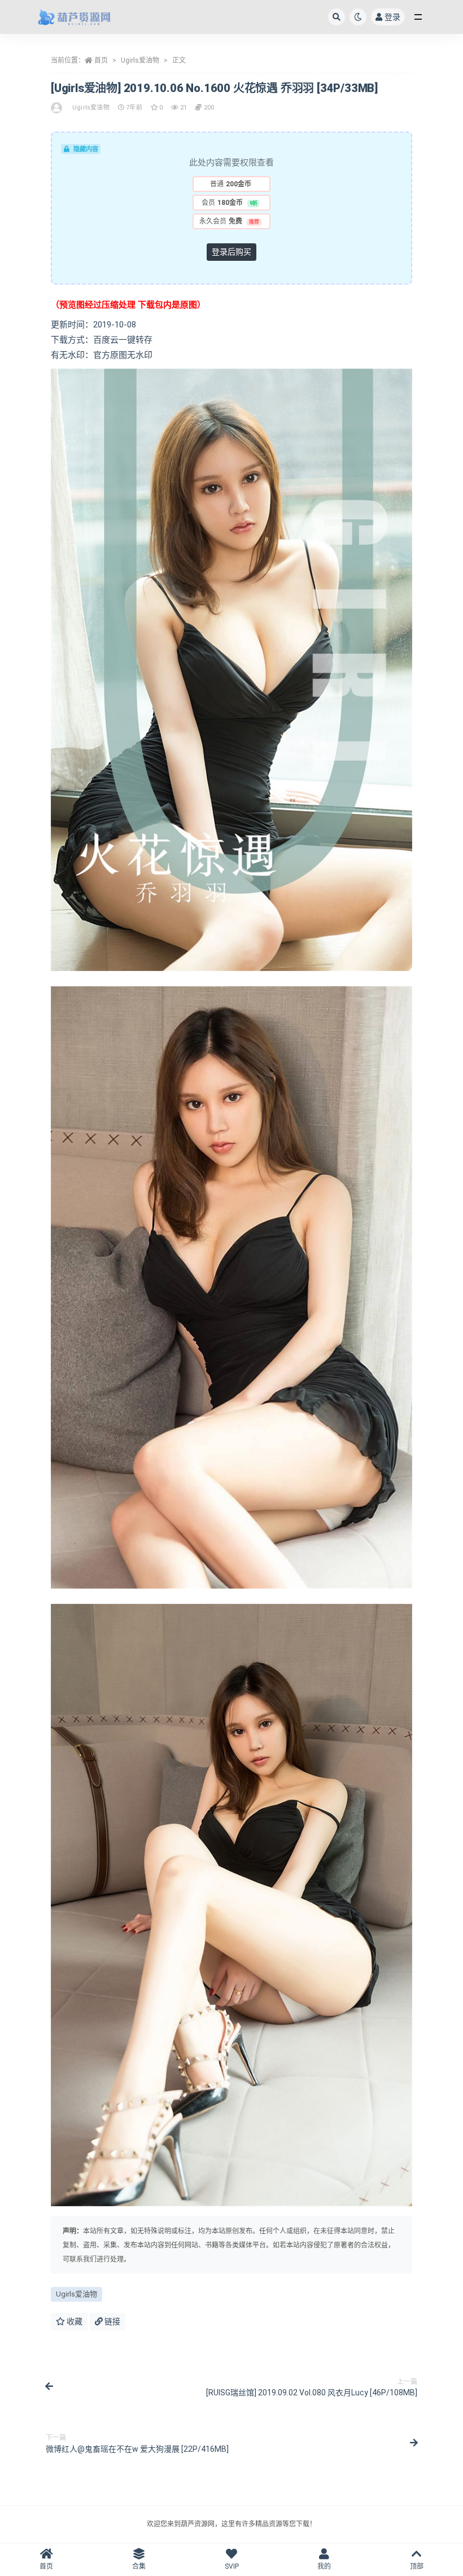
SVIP (232, 2566)
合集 (139, 2566)
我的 (324, 2566)
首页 (101, 60)
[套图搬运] (57, 108)
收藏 (74, 2321)
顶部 (417, 2566)
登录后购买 (231, 252)
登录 (392, 17)
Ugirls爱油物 (140, 60)
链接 (112, 2321)
